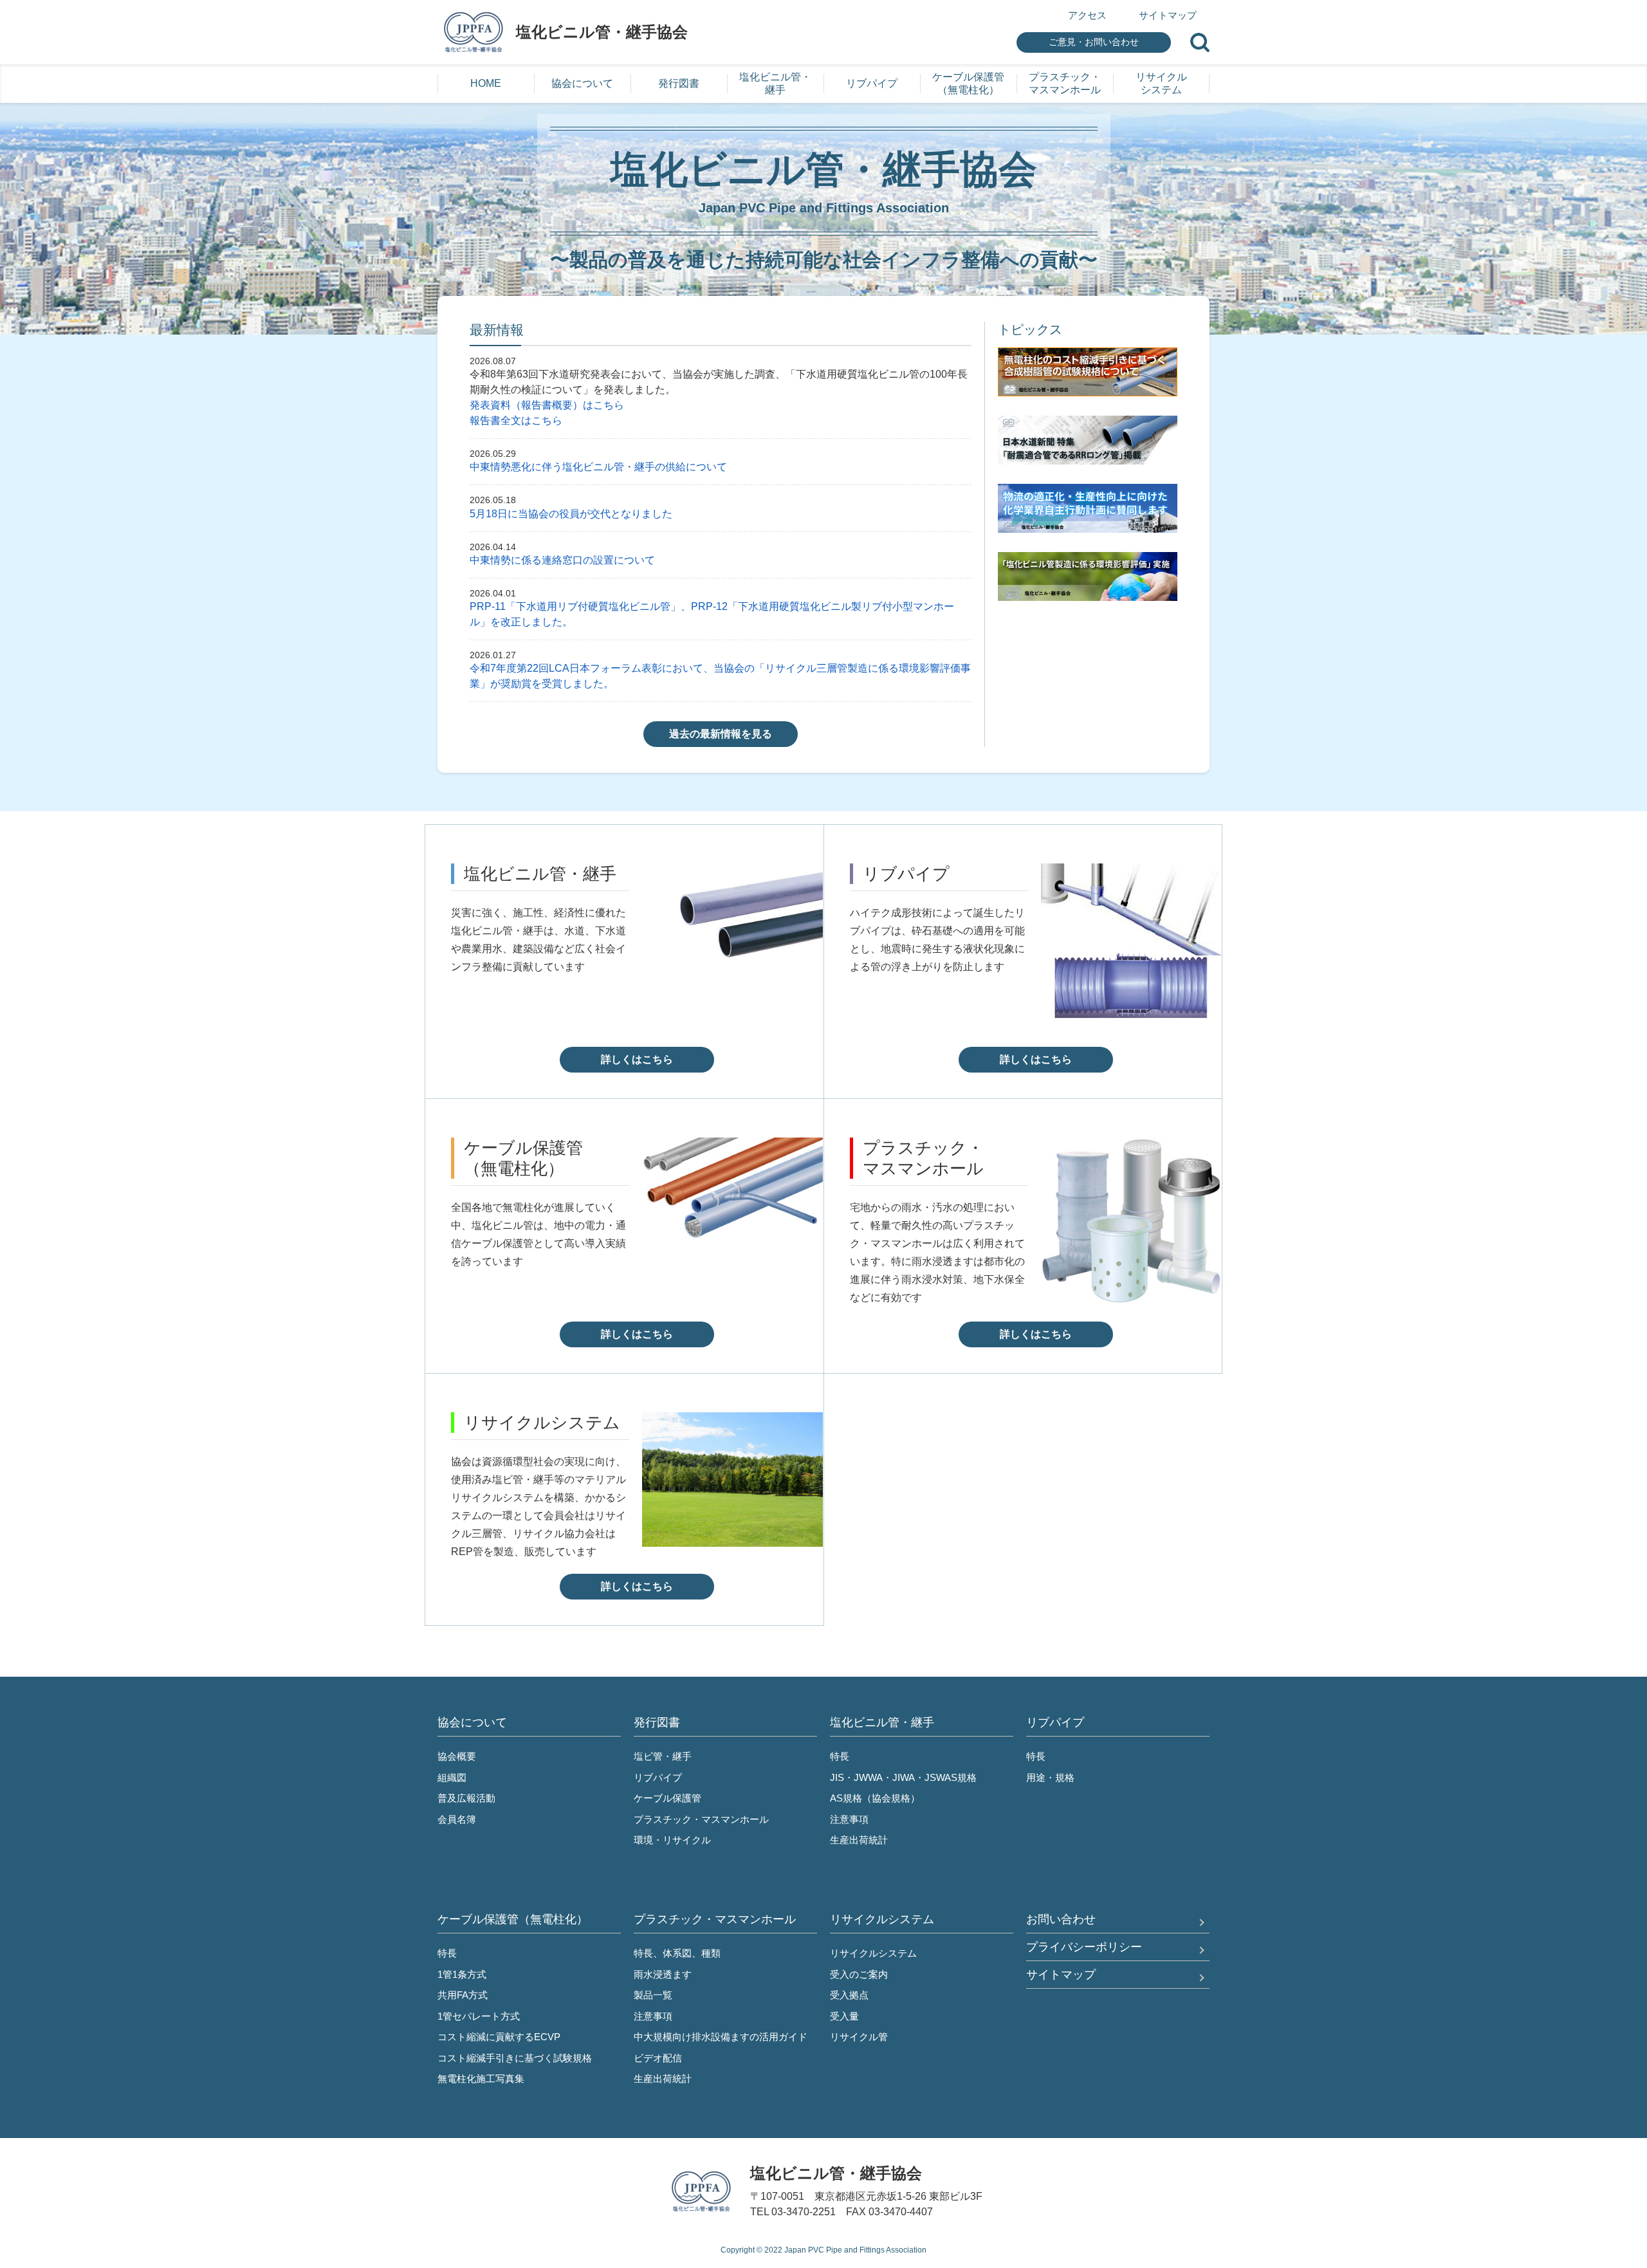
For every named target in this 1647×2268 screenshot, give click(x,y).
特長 (840, 1756)
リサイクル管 (859, 2037)
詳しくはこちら (637, 1059)
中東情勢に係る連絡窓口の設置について (562, 560)
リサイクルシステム (873, 1953)
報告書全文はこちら (516, 420)
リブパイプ (658, 1777)
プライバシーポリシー (1084, 1947)
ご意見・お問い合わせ (1094, 42)
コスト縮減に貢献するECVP (499, 2037)
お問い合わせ (1061, 1919)
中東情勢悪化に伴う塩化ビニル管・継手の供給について (598, 467)
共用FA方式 (463, 1995)
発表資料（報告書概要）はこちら (547, 405)
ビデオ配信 (658, 2058)
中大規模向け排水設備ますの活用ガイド (721, 2037)
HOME (486, 83)
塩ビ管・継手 (663, 1756)
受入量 (844, 2016)
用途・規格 (1050, 1777)
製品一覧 (653, 1995)
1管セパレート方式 (479, 2016)
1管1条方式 (462, 1974)
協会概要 (457, 1756)
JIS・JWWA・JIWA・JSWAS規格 (903, 1777)
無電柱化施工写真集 (481, 2079)
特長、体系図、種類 (677, 1953)
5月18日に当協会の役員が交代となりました (571, 514)
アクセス (1087, 15)
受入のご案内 (859, 1974)
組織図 (452, 1777)
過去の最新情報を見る (721, 734)
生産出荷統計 (859, 1840)
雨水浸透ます (663, 1974)
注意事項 (849, 1819)
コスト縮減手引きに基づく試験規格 (515, 2058)
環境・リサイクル (672, 1840)
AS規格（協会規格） (875, 1798)
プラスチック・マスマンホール (701, 1819)
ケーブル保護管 (667, 1798)
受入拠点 (849, 1995)
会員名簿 (457, 1819)
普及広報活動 (466, 1798)
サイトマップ (1168, 15)
